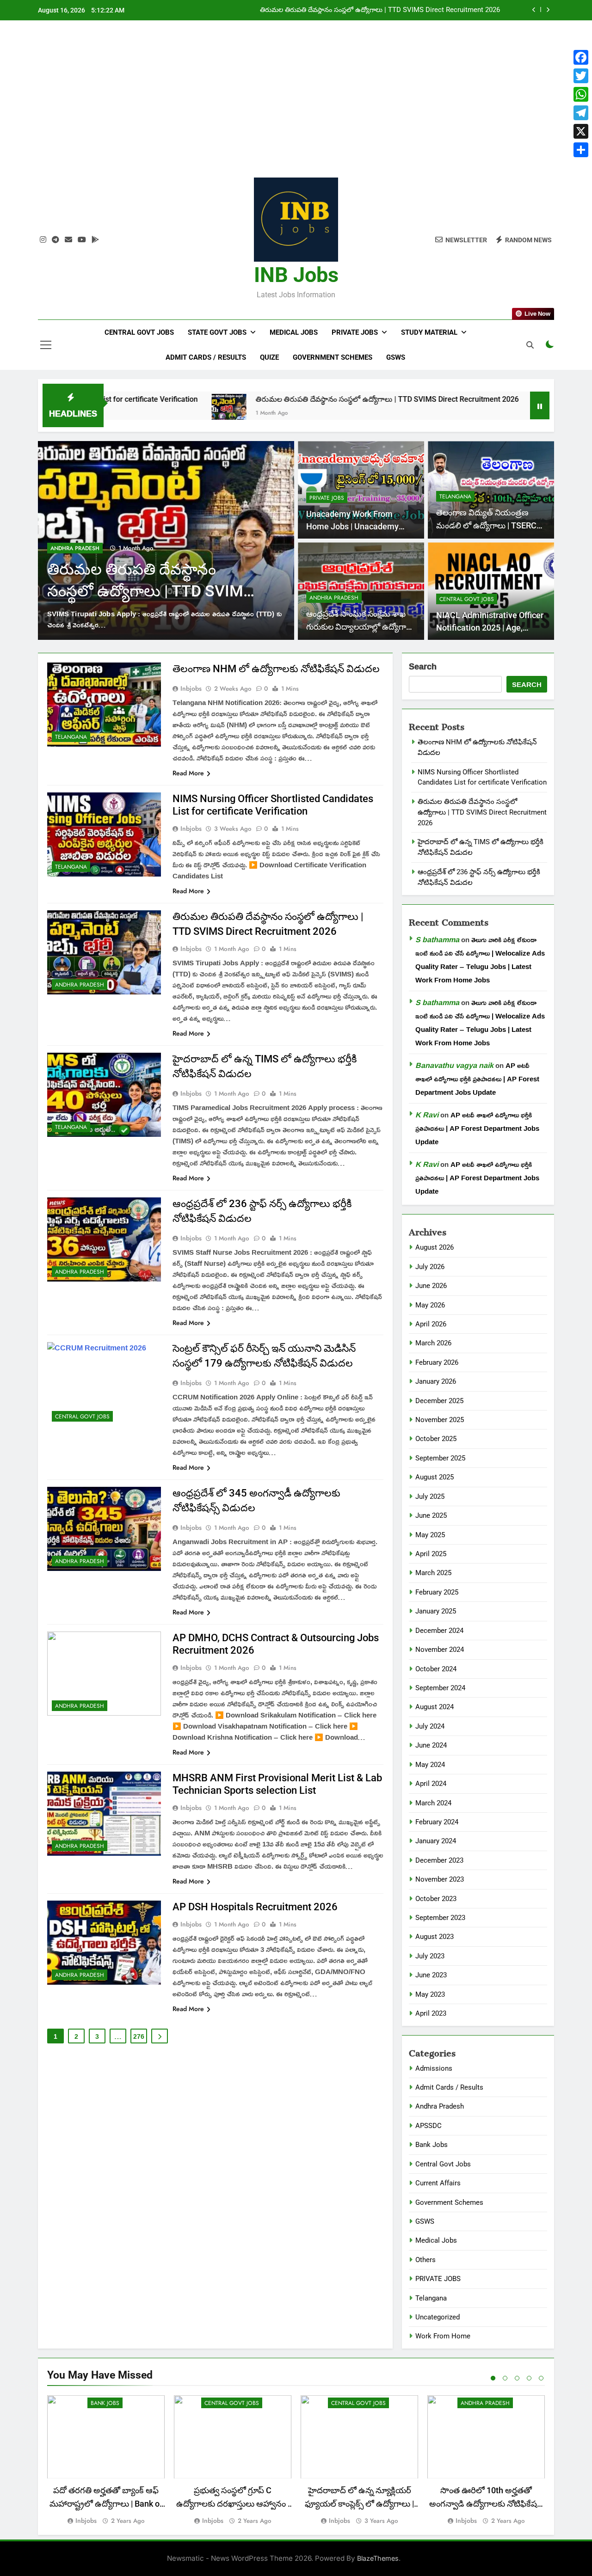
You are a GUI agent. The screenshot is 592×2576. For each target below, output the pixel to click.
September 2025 (440, 1458)
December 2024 (439, 1631)
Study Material (429, 332)
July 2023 (430, 1956)
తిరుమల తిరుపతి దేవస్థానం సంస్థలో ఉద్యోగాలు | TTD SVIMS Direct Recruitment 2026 (291, 399)
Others (425, 2260)
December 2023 (439, 1860)
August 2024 (435, 1707)
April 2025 (431, 1554)
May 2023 (430, 1994)
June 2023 (431, 1975)
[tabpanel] (106, 2460)
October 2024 (436, 1669)
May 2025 (430, 1535)
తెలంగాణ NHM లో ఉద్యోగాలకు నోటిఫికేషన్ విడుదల (276, 669)
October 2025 (436, 1439)
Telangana (67, 548)
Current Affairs (438, 2183)
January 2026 (436, 1381)
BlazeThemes (378, 2558)
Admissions (434, 2068)
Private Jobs (355, 332)
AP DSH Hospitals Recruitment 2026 (255, 1907)
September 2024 (440, 1688)
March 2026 (433, 1343)
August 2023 (435, 1937)
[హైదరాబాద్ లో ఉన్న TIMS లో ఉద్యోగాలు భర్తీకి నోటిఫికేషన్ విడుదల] (454, 411)
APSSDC (429, 2126)
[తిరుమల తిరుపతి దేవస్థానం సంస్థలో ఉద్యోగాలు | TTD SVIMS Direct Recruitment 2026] (133, 411)
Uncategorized (438, 2317)
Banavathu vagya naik (454, 1065)
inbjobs (191, 688)
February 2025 (437, 1592)
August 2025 (435, 1477)
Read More (188, 773)
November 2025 (440, 1420)
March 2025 (433, 1573)
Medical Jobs (294, 332)
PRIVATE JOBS (327, 498)
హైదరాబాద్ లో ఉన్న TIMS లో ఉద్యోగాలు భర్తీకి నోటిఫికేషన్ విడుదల (411, 10)
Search (423, 667)
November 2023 (440, 1879)
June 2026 (431, 1286)
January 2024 (436, 1841)
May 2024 (430, 1765)
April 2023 (431, 2013)
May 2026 (430, 1305)
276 (139, 2036)
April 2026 (431, 1324)
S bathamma (437, 939)
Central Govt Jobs (139, 332)
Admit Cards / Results (206, 357)
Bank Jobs (432, 2145)
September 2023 (440, 1918)
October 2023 (436, 1899)
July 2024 (430, 1726)
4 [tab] (529, 2378)
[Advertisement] (296, 106)
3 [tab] (517, 2378)
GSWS (396, 357)
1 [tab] (493, 2378)
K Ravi (427, 1115)
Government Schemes (333, 357)
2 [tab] (505, 2378)
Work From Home (443, 2336)
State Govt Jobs (217, 332)
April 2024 (431, 1784)
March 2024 (433, 1803)
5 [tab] (541, 2378)
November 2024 (440, 1650)
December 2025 (439, 1401)
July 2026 (430, 1267)
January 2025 (436, 1611)
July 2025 (430, 1497)
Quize (269, 357)
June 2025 (431, 1515)
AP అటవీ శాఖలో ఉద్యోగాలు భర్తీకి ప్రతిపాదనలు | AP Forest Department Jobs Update (477, 1079)
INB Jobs (296, 275)
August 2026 (435, 1247)
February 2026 (437, 1362)
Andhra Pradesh (334, 598)
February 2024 (437, 1822)
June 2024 (431, 1745)
